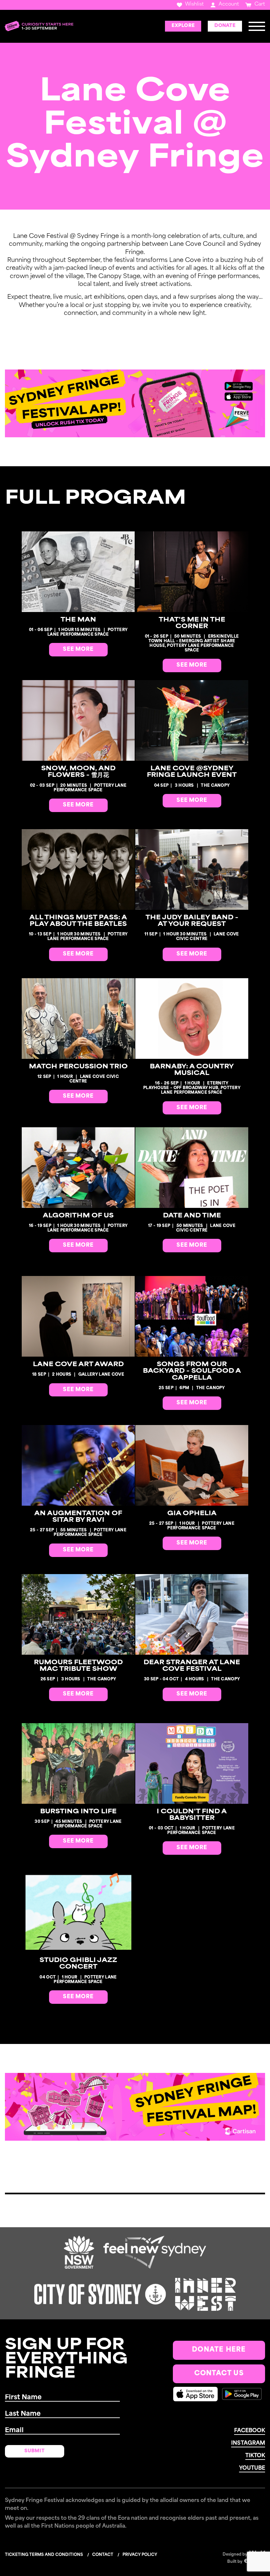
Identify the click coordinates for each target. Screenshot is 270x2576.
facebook (250, 2431)
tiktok (255, 2456)
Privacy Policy (140, 2555)
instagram (248, 2443)
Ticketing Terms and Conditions (44, 2555)
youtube (252, 2468)
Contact (103, 2555)
